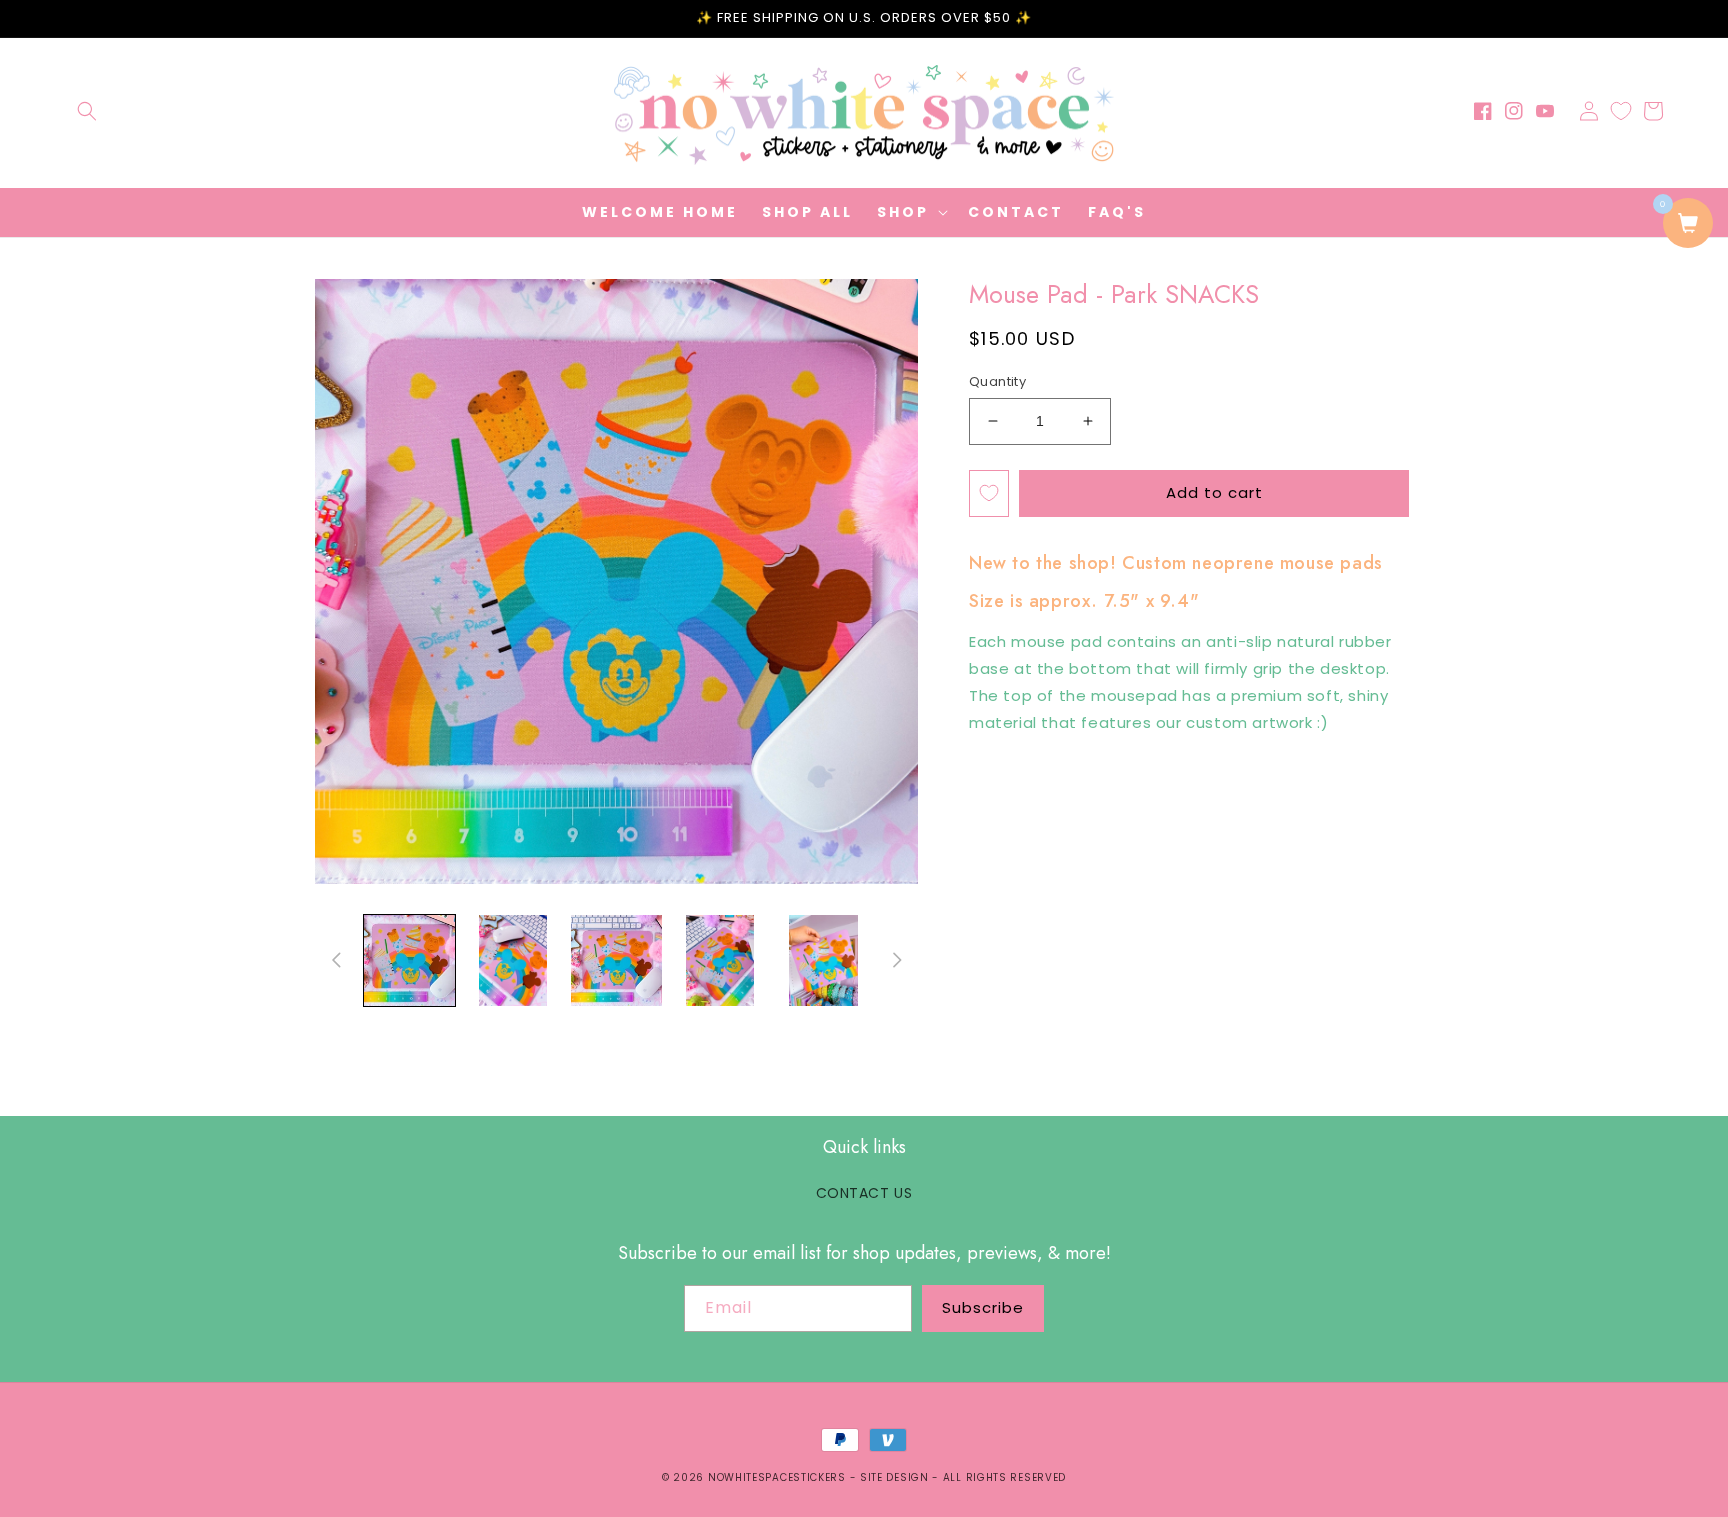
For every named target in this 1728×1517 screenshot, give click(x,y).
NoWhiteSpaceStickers (777, 1477)
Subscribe (983, 1307)
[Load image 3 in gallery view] (616, 960)
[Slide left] (336, 960)
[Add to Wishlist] (989, 493)
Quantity (997, 381)
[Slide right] (897, 960)
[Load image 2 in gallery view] (512, 960)
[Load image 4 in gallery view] (719, 960)
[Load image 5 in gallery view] (823, 960)
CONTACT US (864, 1193)
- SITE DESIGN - (896, 1477)
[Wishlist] (1621, 111)
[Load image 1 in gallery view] (409, 960)
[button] (87, 111)
